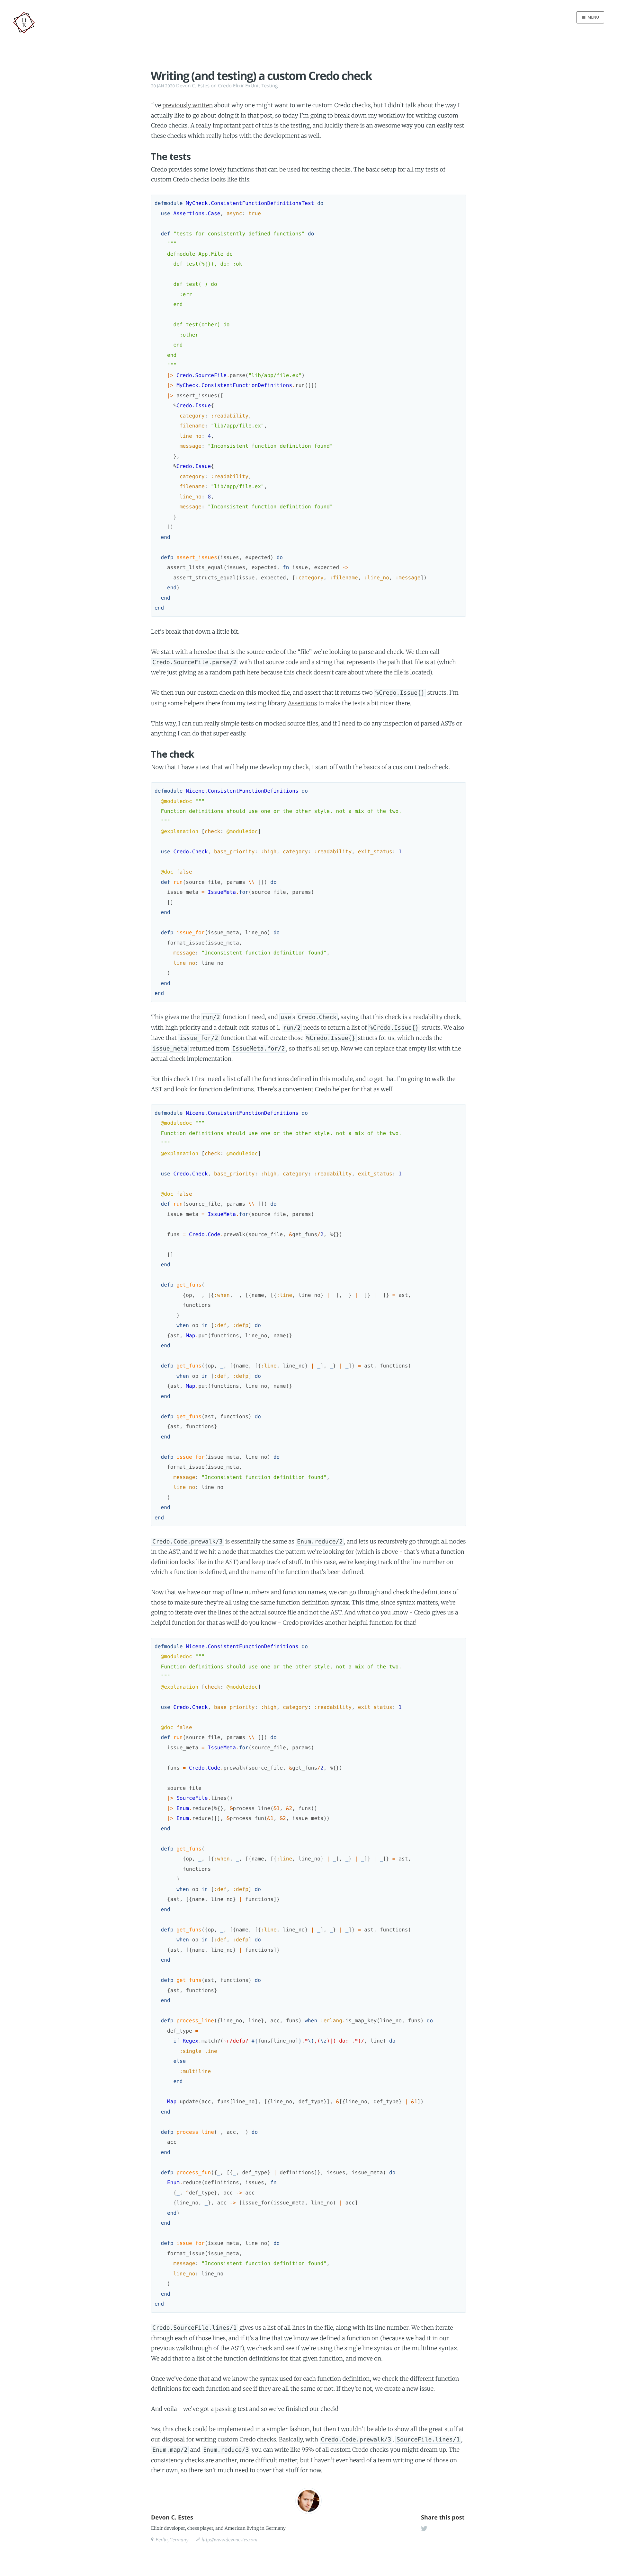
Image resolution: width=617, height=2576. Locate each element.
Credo (225, 86)
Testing (269, 86)
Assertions (302, 703)
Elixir (238, 86)
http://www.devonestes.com (229, 2540)
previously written (188, 105)
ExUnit (253, 86)
